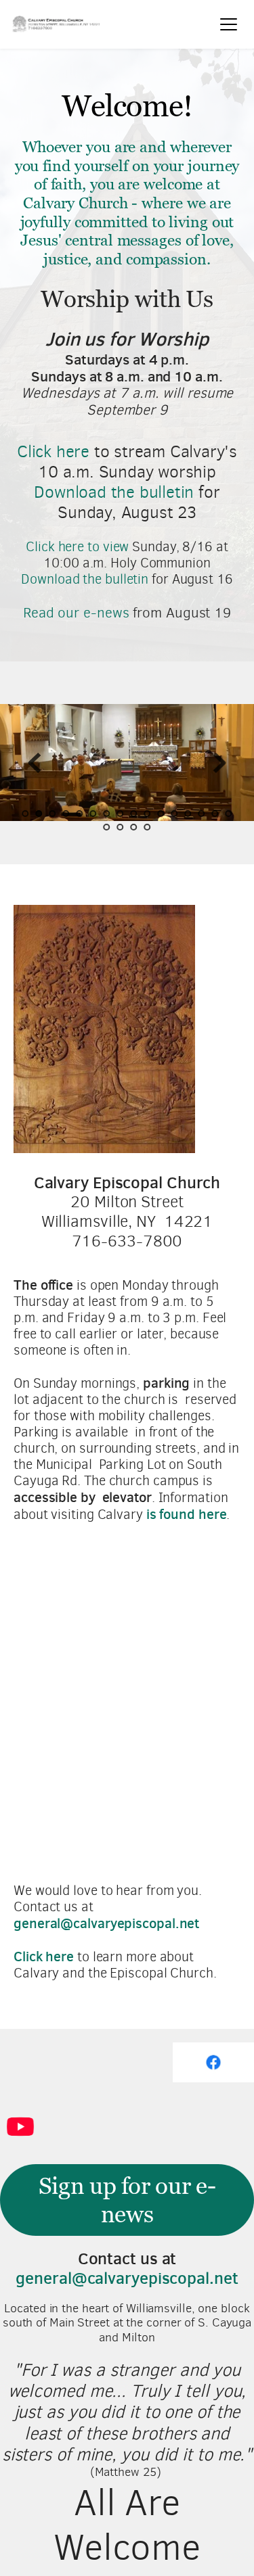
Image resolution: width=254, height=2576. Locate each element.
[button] (229, 24)
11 (161, 814)
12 (175, 814)
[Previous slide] (35, 763)
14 (202, 814)
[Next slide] (219, 763)
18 (121, 827)
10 (148, 814)
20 (148, 827)
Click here (53, 451)
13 (188, 814)
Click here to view (77, 547)
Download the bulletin (114, 492)
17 (107, 827)
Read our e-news (76, 613)
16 (229, 814)
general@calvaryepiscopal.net (127, 2278)
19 (134, 827)
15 (215, 814)
